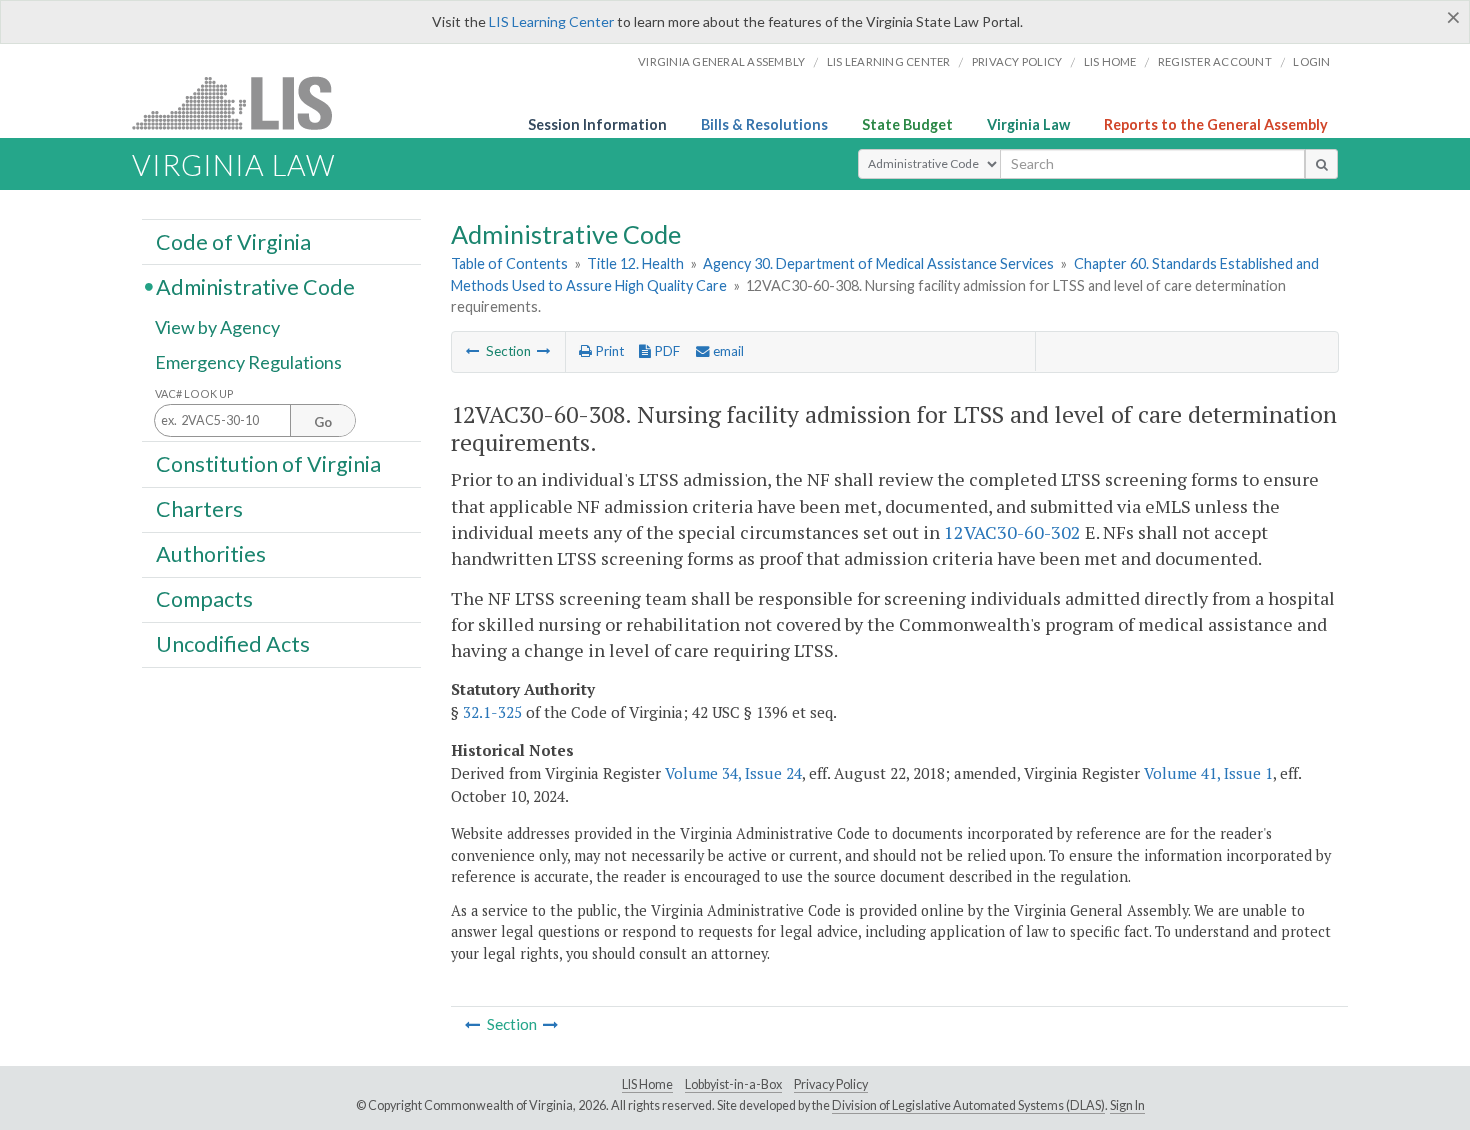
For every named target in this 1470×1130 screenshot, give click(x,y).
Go (323, 422)
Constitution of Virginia (268, 463)
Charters (199, 509)
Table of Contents (509, 263)
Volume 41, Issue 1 (1208, 773)
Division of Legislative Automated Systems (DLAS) (968, 1105)
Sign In (1127, 1105)
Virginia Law (1028, 124)
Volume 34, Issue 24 (733, 773)
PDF (665, 351)
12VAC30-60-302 (1012, 532)
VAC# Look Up (194, 393)
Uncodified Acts (233, 644)
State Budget (907, 124)
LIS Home (647, 1084)
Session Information (597, 124)
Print (608, 351)
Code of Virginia (233, 241)
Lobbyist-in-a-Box (733, 1084)
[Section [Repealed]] (473, 351)
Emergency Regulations (248, 362)
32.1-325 (492, 712)
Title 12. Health (635, 263)
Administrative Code (255, 286)
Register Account (1215, 61)
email (727, 351)
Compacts (204, 599)
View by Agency (217, 327)
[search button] (1321, 164)
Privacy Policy (1017, 61)
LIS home (1110, 61)
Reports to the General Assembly (1216, 124)
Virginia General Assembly (721, 61)
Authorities (211, 554)
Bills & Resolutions (764, 124)
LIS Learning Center (551, 21)
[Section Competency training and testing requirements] (544, 351)
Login (1311, 61)
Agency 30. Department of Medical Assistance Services (878, 263)
